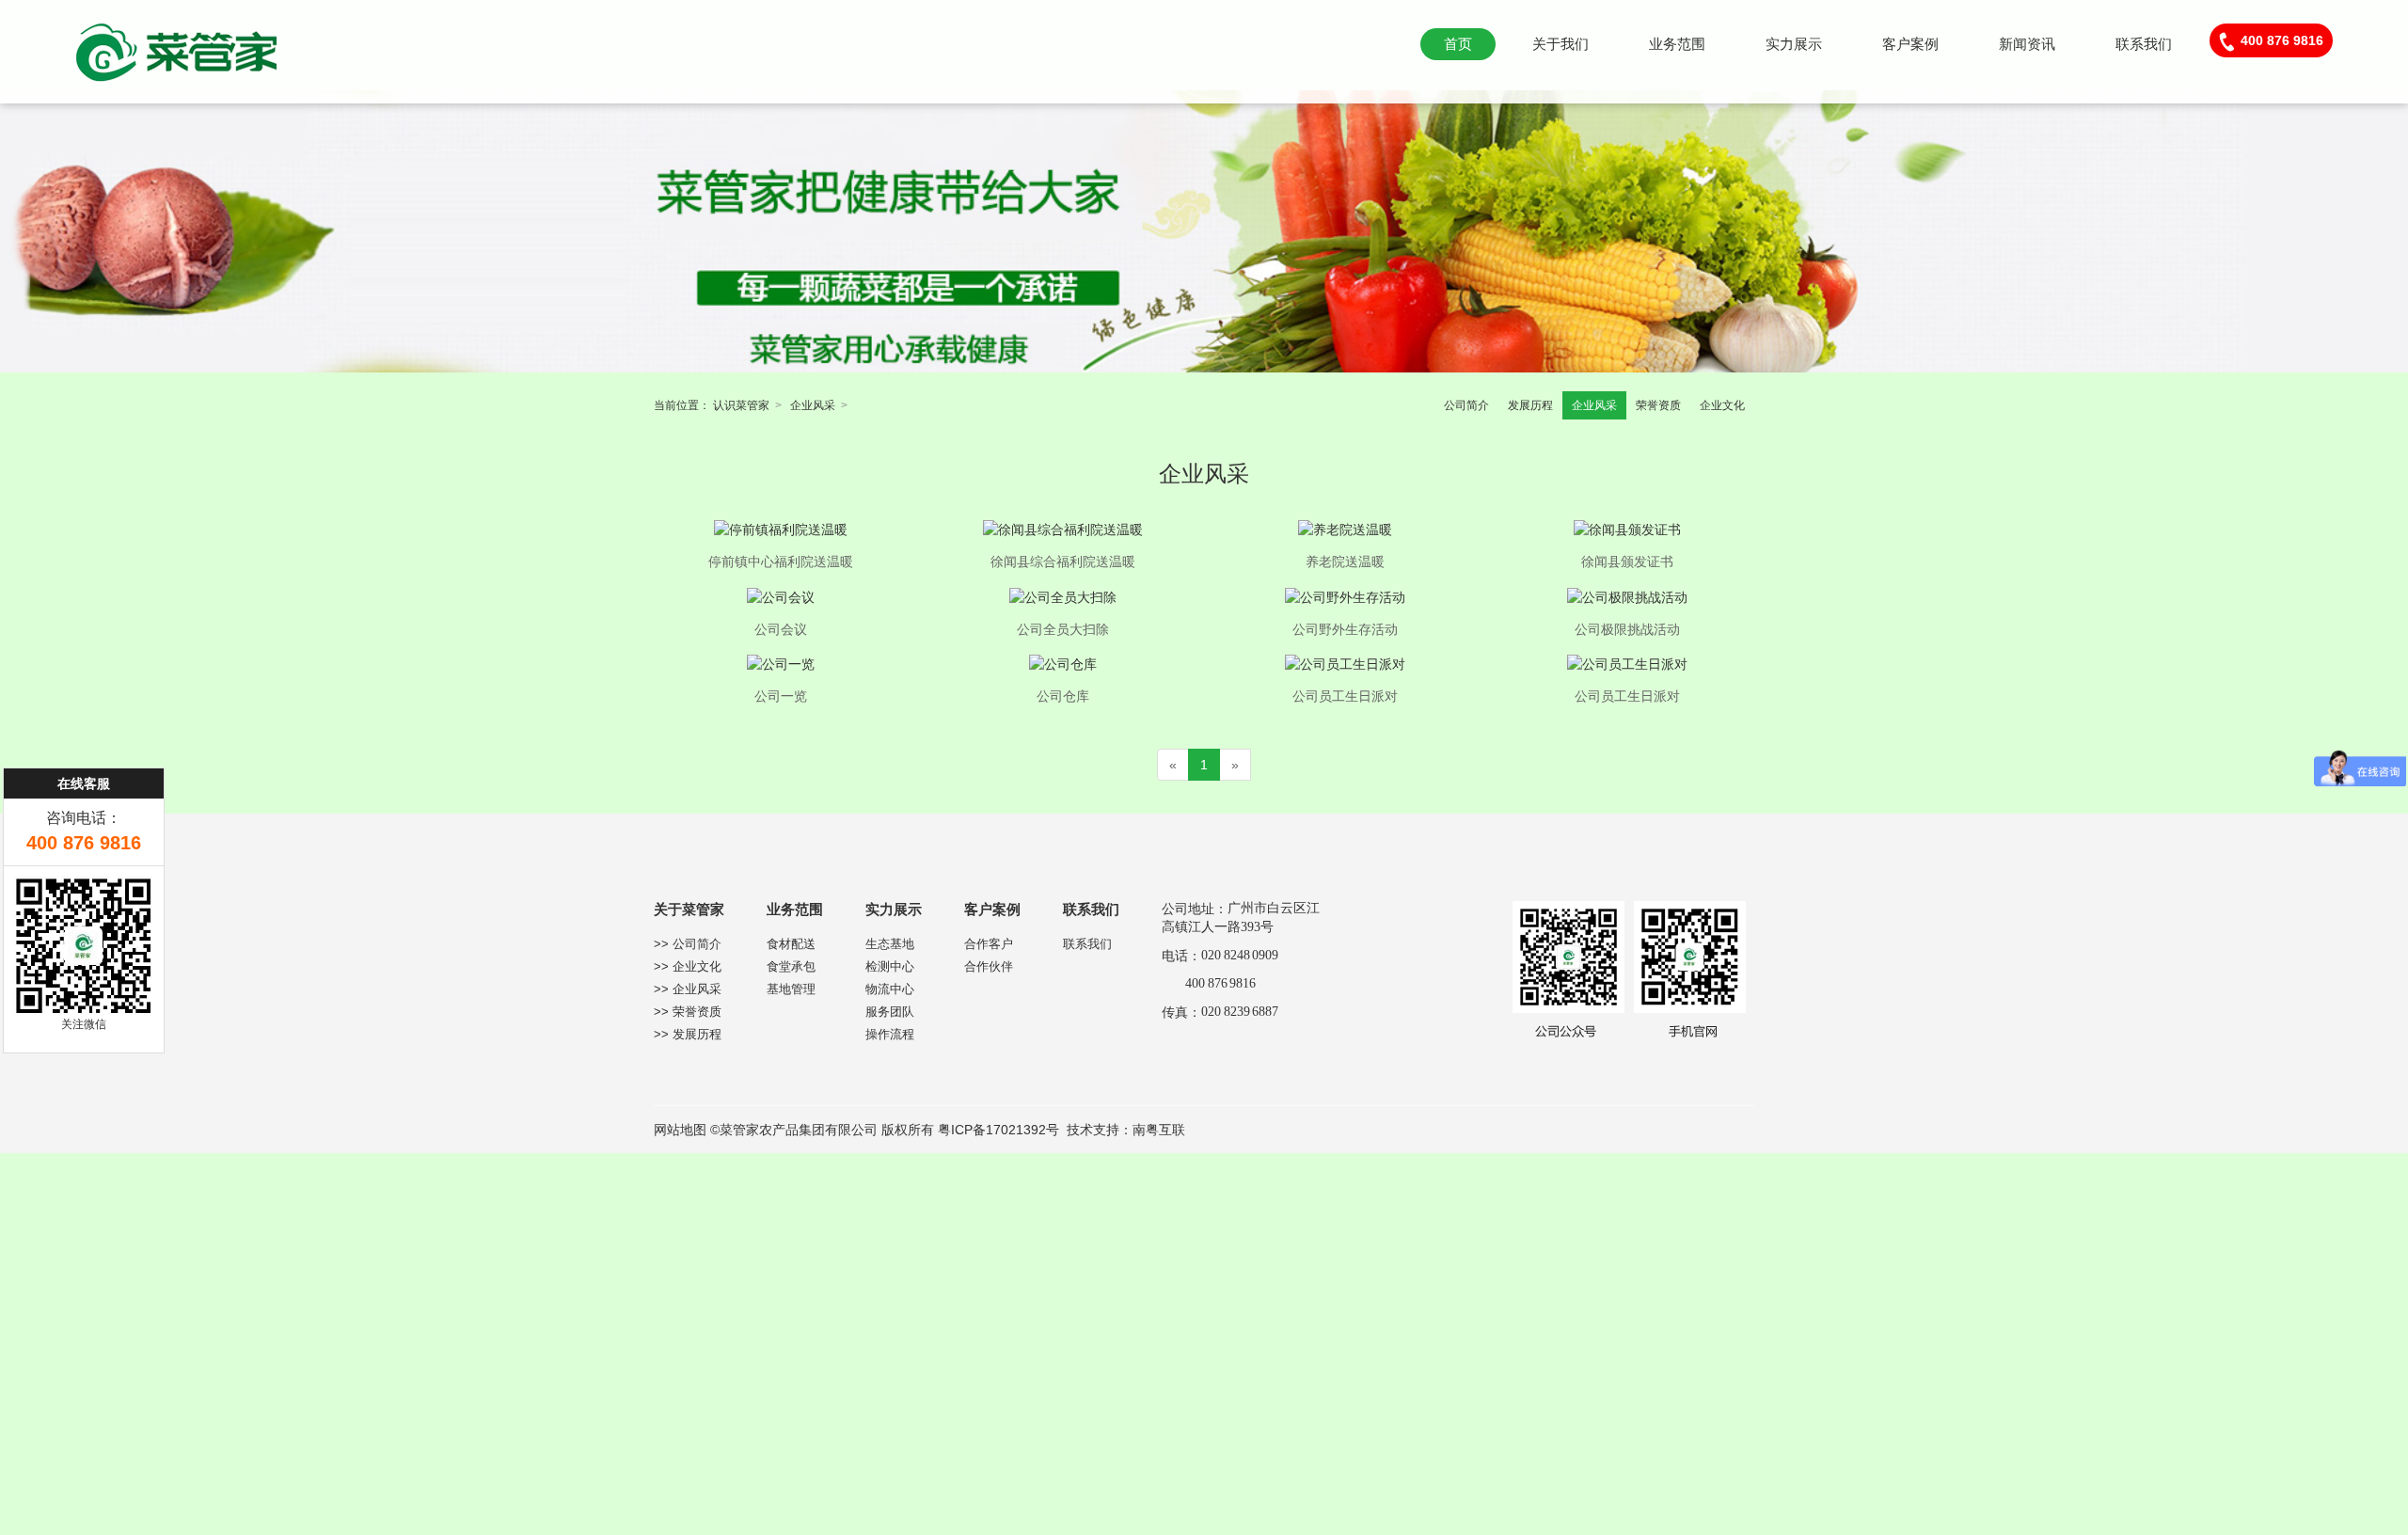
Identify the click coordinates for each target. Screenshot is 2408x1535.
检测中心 (890, 966)
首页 (1458, 44)
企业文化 (1722, 405)
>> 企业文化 (688, 966)
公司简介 (1466, 405)
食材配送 (791, 944)
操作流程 (890, 1034)
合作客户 (989, 944)
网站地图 (680, 1130)
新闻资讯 (2027, 44)
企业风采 (813, 405)
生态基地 (890, 944)
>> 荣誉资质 (688, 1012)
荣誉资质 (1658, 405)
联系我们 (2144, 44)
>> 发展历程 (688, 1034)
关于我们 (1560, 44)
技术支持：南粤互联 (1126, 1130)
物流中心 (890, 989)
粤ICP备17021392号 (998, 1130)
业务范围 (1677, 44)
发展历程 (1530, 405)
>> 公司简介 (688, 944)
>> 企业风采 (688, 989)
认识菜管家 (741, 405)
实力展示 (1794, 44)
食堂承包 (791, 966)
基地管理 (791, 989)
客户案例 (1910, 44)
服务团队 (890, 1012)
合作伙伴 (989, 966)
